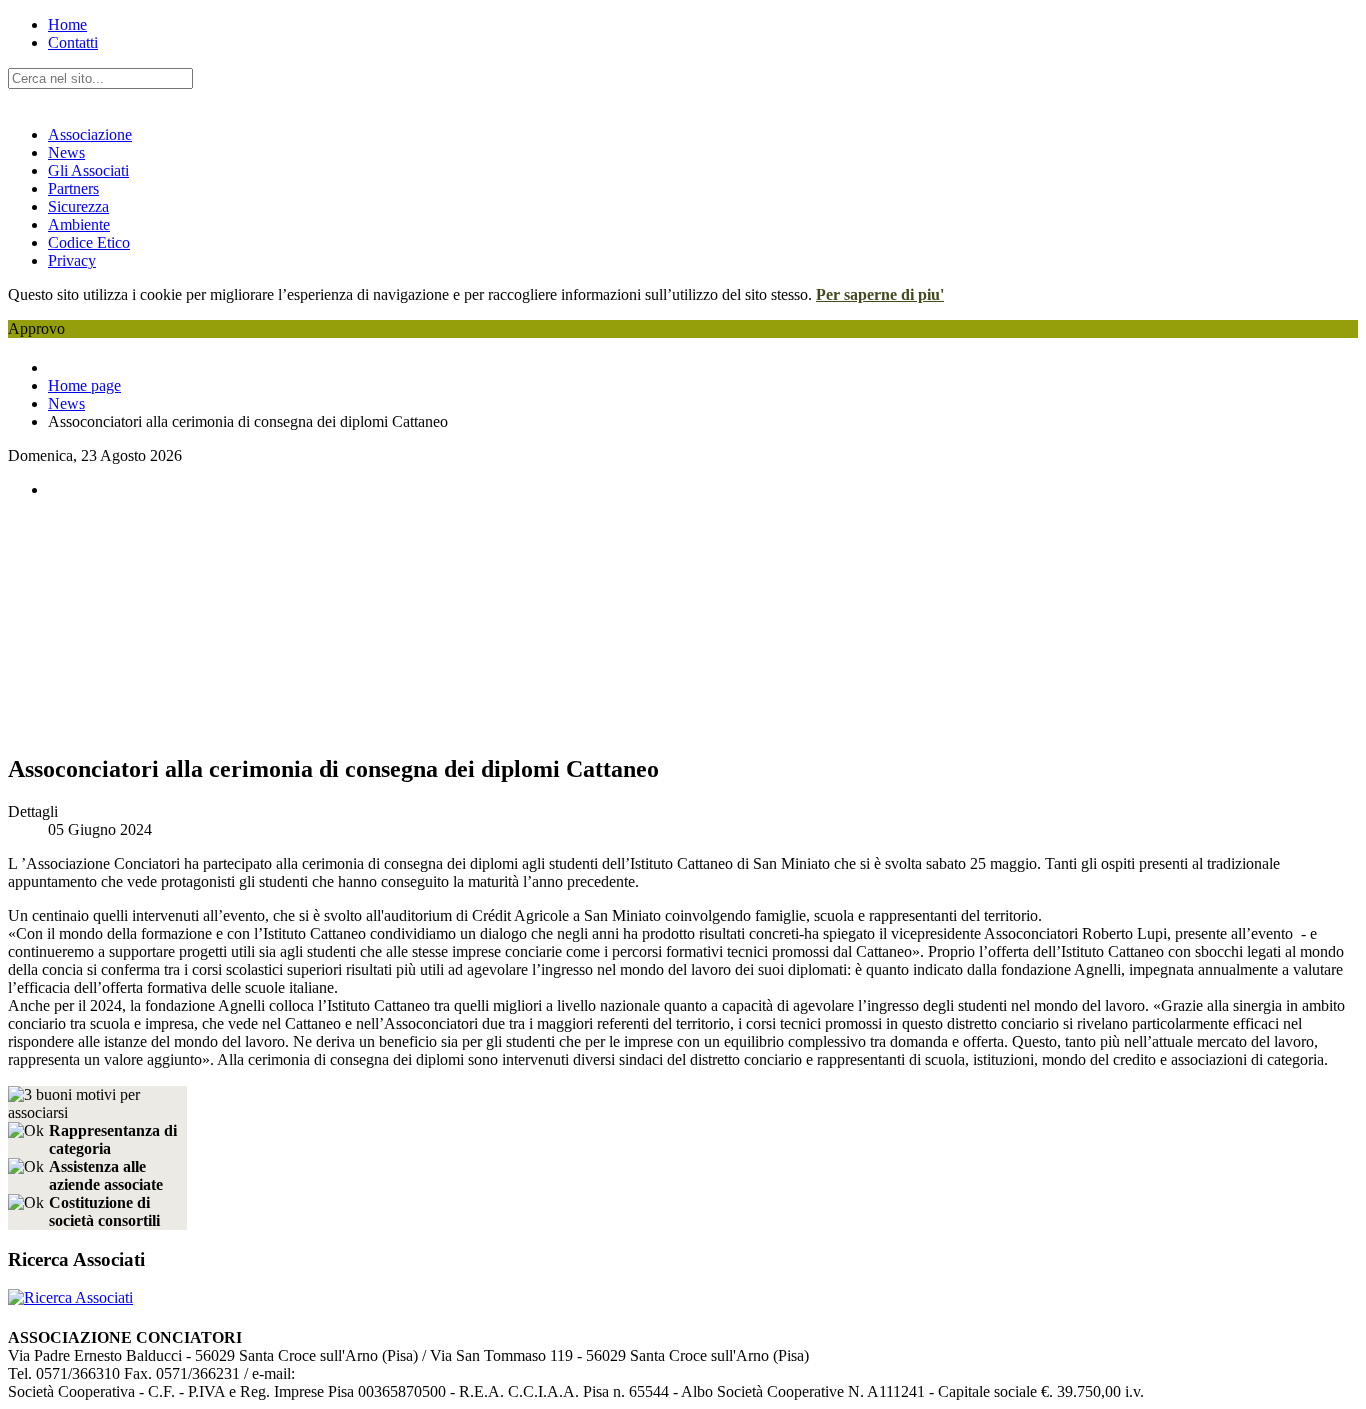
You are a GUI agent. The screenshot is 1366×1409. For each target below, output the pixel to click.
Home (67, 24)
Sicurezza (78, 206)
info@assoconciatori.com (375, 1373)
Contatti (73, 42)
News (66, 152)
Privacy (72, 260)
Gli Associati (88, 170)
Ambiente (79, 224)
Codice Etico (89, 242)
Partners (73, 188)
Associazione (90, 134)
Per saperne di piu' (880, 294)
